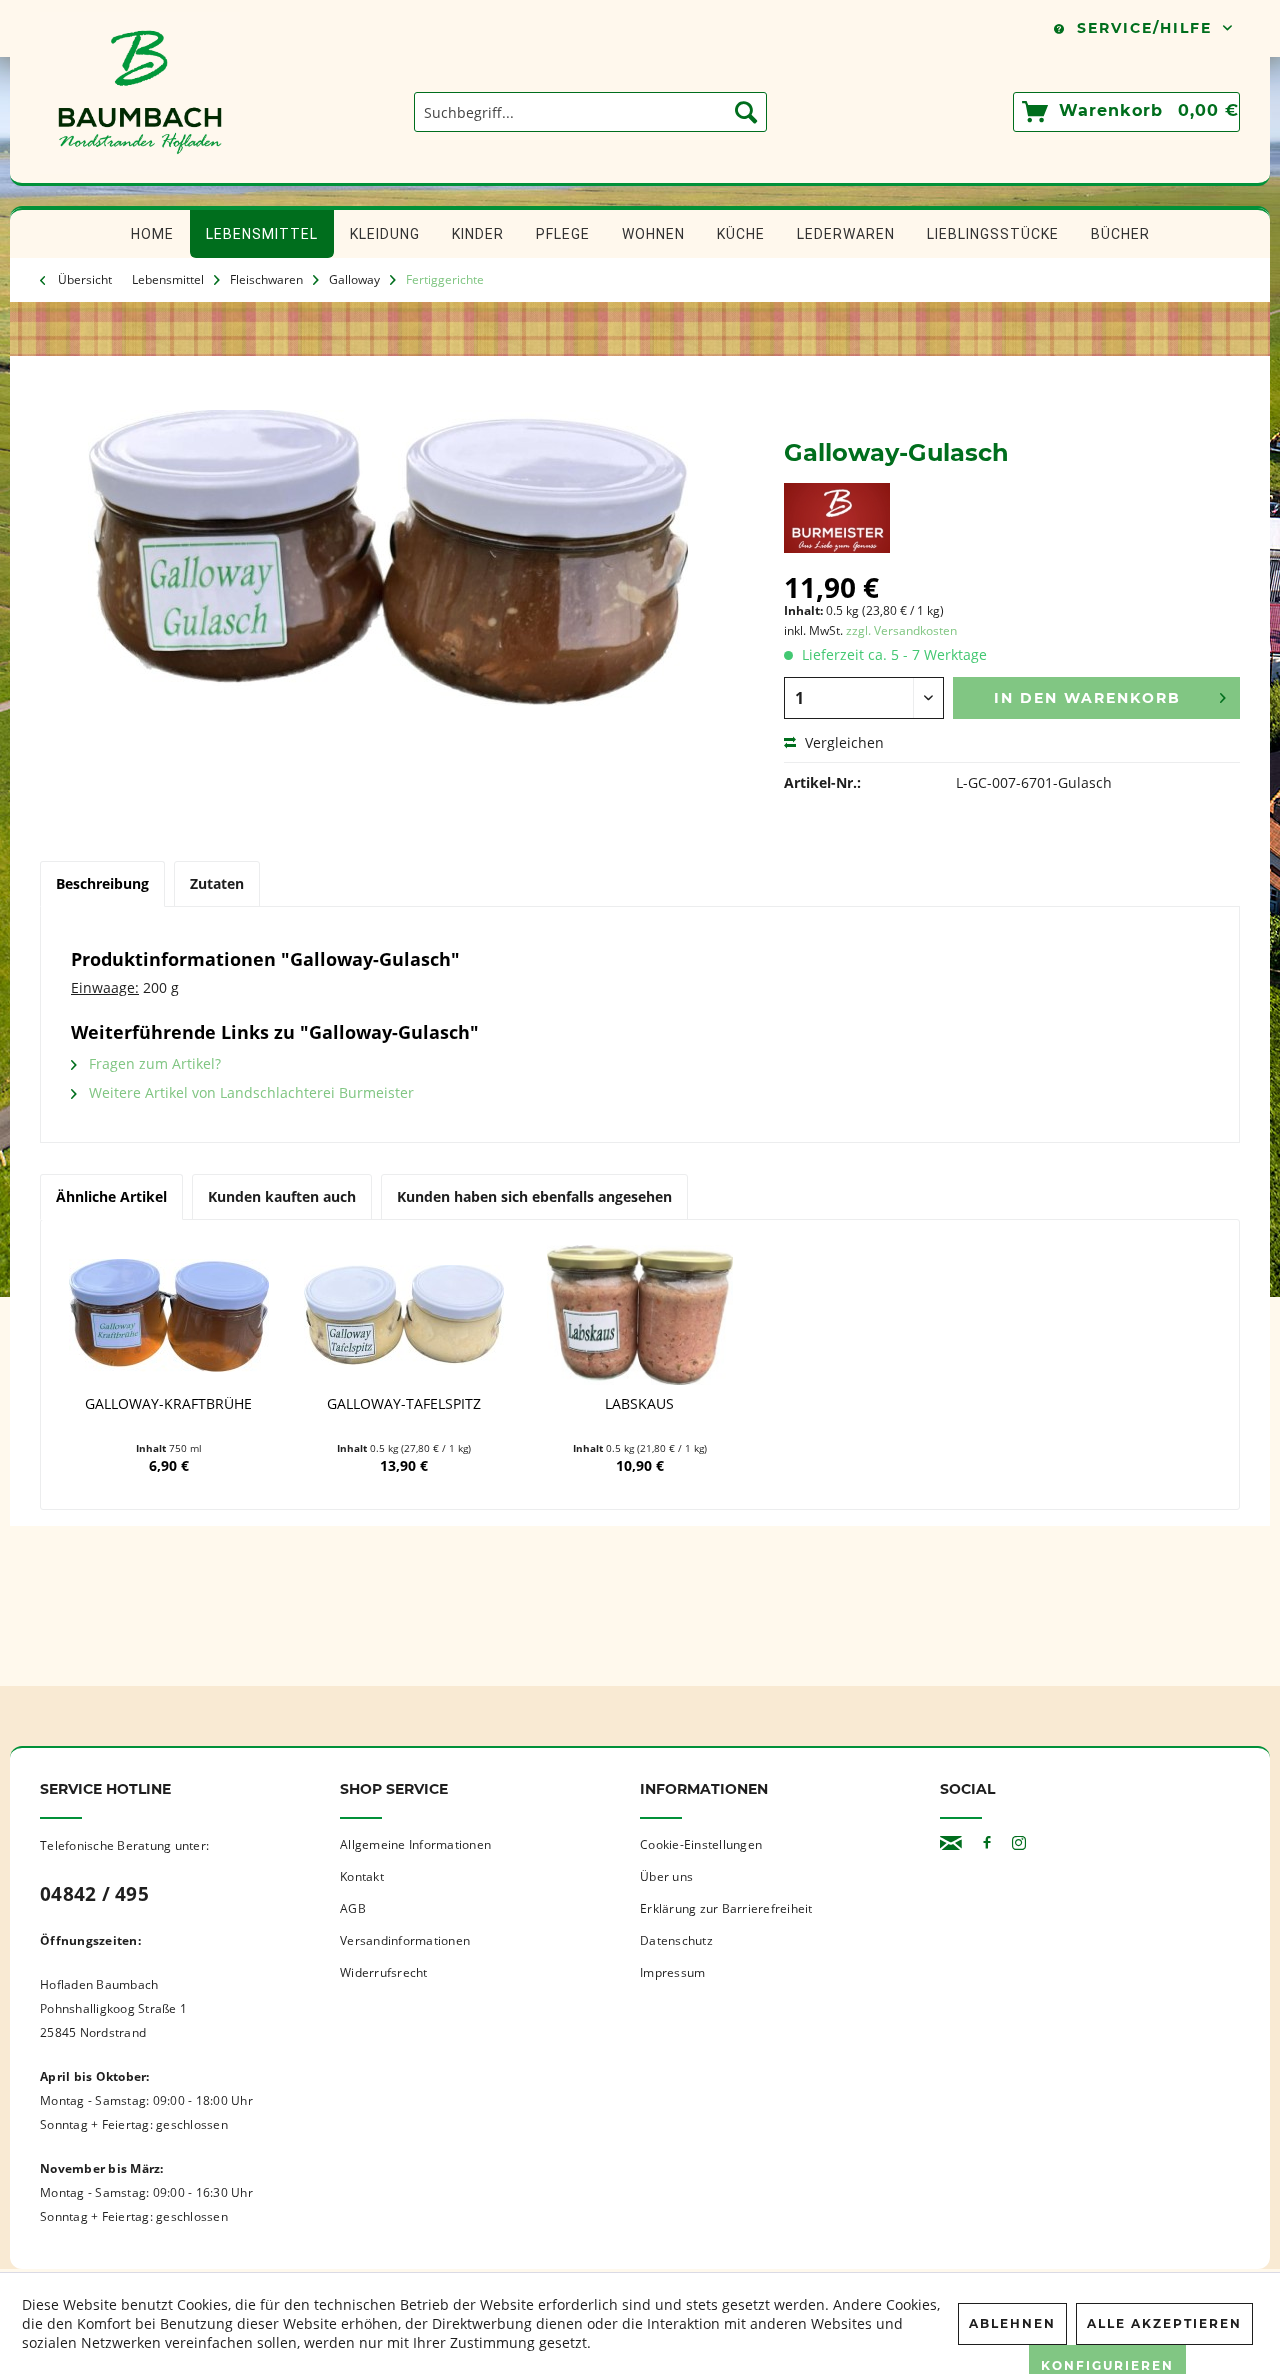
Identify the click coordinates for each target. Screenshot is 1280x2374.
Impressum (672, 1972)
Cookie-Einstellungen (701, 1844)
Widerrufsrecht (384, 1972)
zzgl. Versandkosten (901, 630)
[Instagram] (1019, 1843)
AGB (353, 1908)
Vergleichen (842, 742)
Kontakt (362, 1876)
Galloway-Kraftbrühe (168, 1404)
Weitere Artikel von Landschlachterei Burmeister (249, 1092)
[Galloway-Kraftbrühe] (169, 1315)
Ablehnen (1012, 2323)
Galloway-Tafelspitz (404, 1404)
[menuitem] (590, 112)
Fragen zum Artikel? (153, 1063)
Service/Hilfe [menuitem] (1144, 28)
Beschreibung (102, 883)
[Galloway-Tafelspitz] (405, 1315)
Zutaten (217, 883)
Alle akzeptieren (1164, 2323)
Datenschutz (676, 1940)
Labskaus (639, 1404)
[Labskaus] (640, 1315)
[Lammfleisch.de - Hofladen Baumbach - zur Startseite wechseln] (140, 173)
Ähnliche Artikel (111, 1196)
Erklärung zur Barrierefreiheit (726, 1908)
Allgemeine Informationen (415, 1844)
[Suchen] (746, 112)
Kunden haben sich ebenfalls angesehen (534, 1196)
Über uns (666, 1876)
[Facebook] (987, 1843)
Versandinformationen (405, 1940)
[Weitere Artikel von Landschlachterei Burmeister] (837, 518)
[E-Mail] (951, 1843)
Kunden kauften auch (282, 1196)
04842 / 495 (94, 1894)
